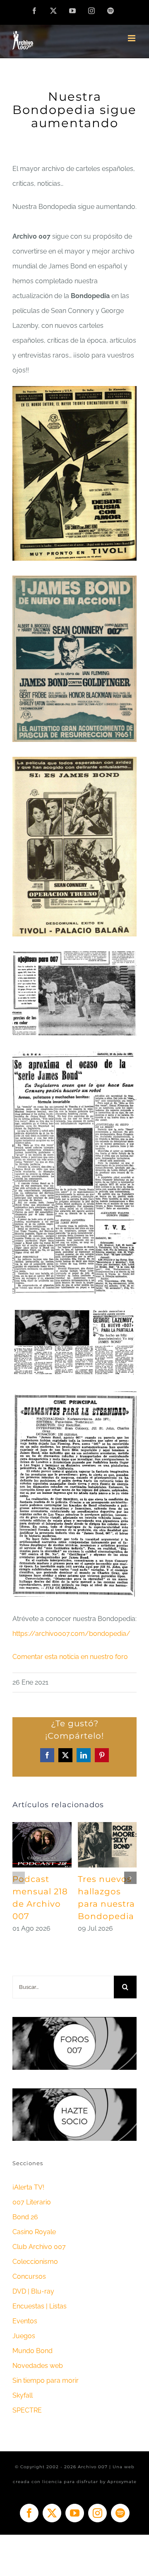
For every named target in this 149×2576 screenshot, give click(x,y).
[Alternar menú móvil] (132, 38)
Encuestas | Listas (40, 2306)
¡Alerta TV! (28, 2187)
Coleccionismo (35, 2262)
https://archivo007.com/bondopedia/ (71, 1634)
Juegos (24, 2336)
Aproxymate (122, 2482)
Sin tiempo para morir (46, 2380)
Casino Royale (34, 2232)
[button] (19, 1878)
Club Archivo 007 (39, 2247)
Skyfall (23, 2395)
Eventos (25, 2321)
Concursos (29, 2276)
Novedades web (38, 2366)
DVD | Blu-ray (33, 2291)
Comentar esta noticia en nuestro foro (70, 1657)
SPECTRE (27, 2410)
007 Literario (32, 2202)
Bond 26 (25, 2217)
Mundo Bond (32, 2351)
